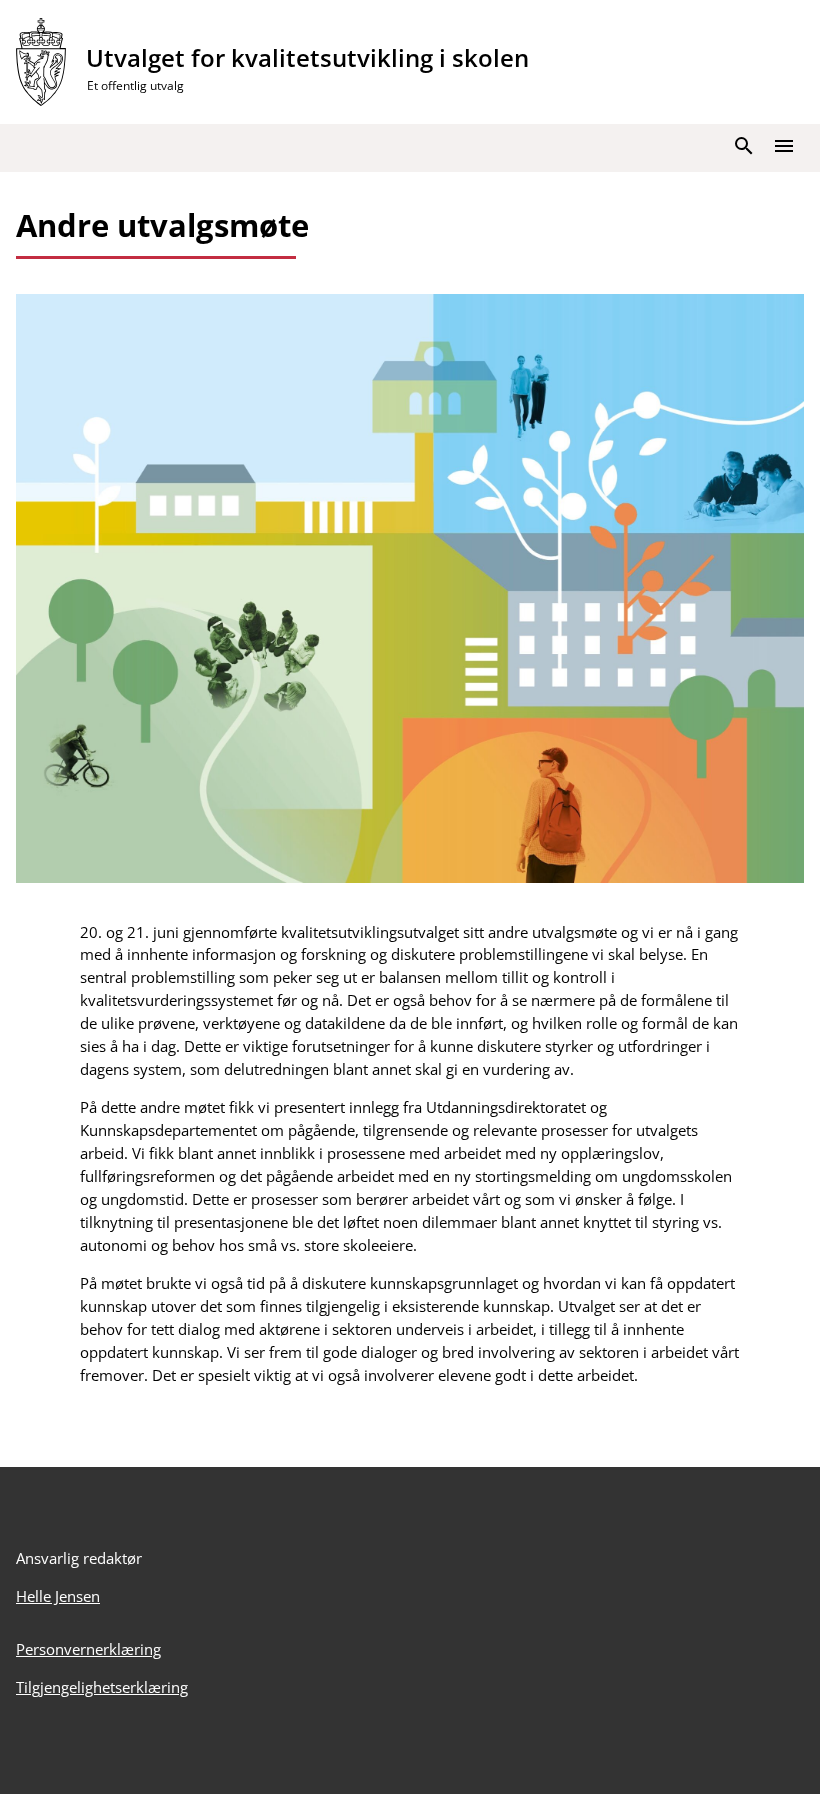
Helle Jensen (58, 1596)
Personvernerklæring (88, 1649)
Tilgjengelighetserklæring (102, 1687)
